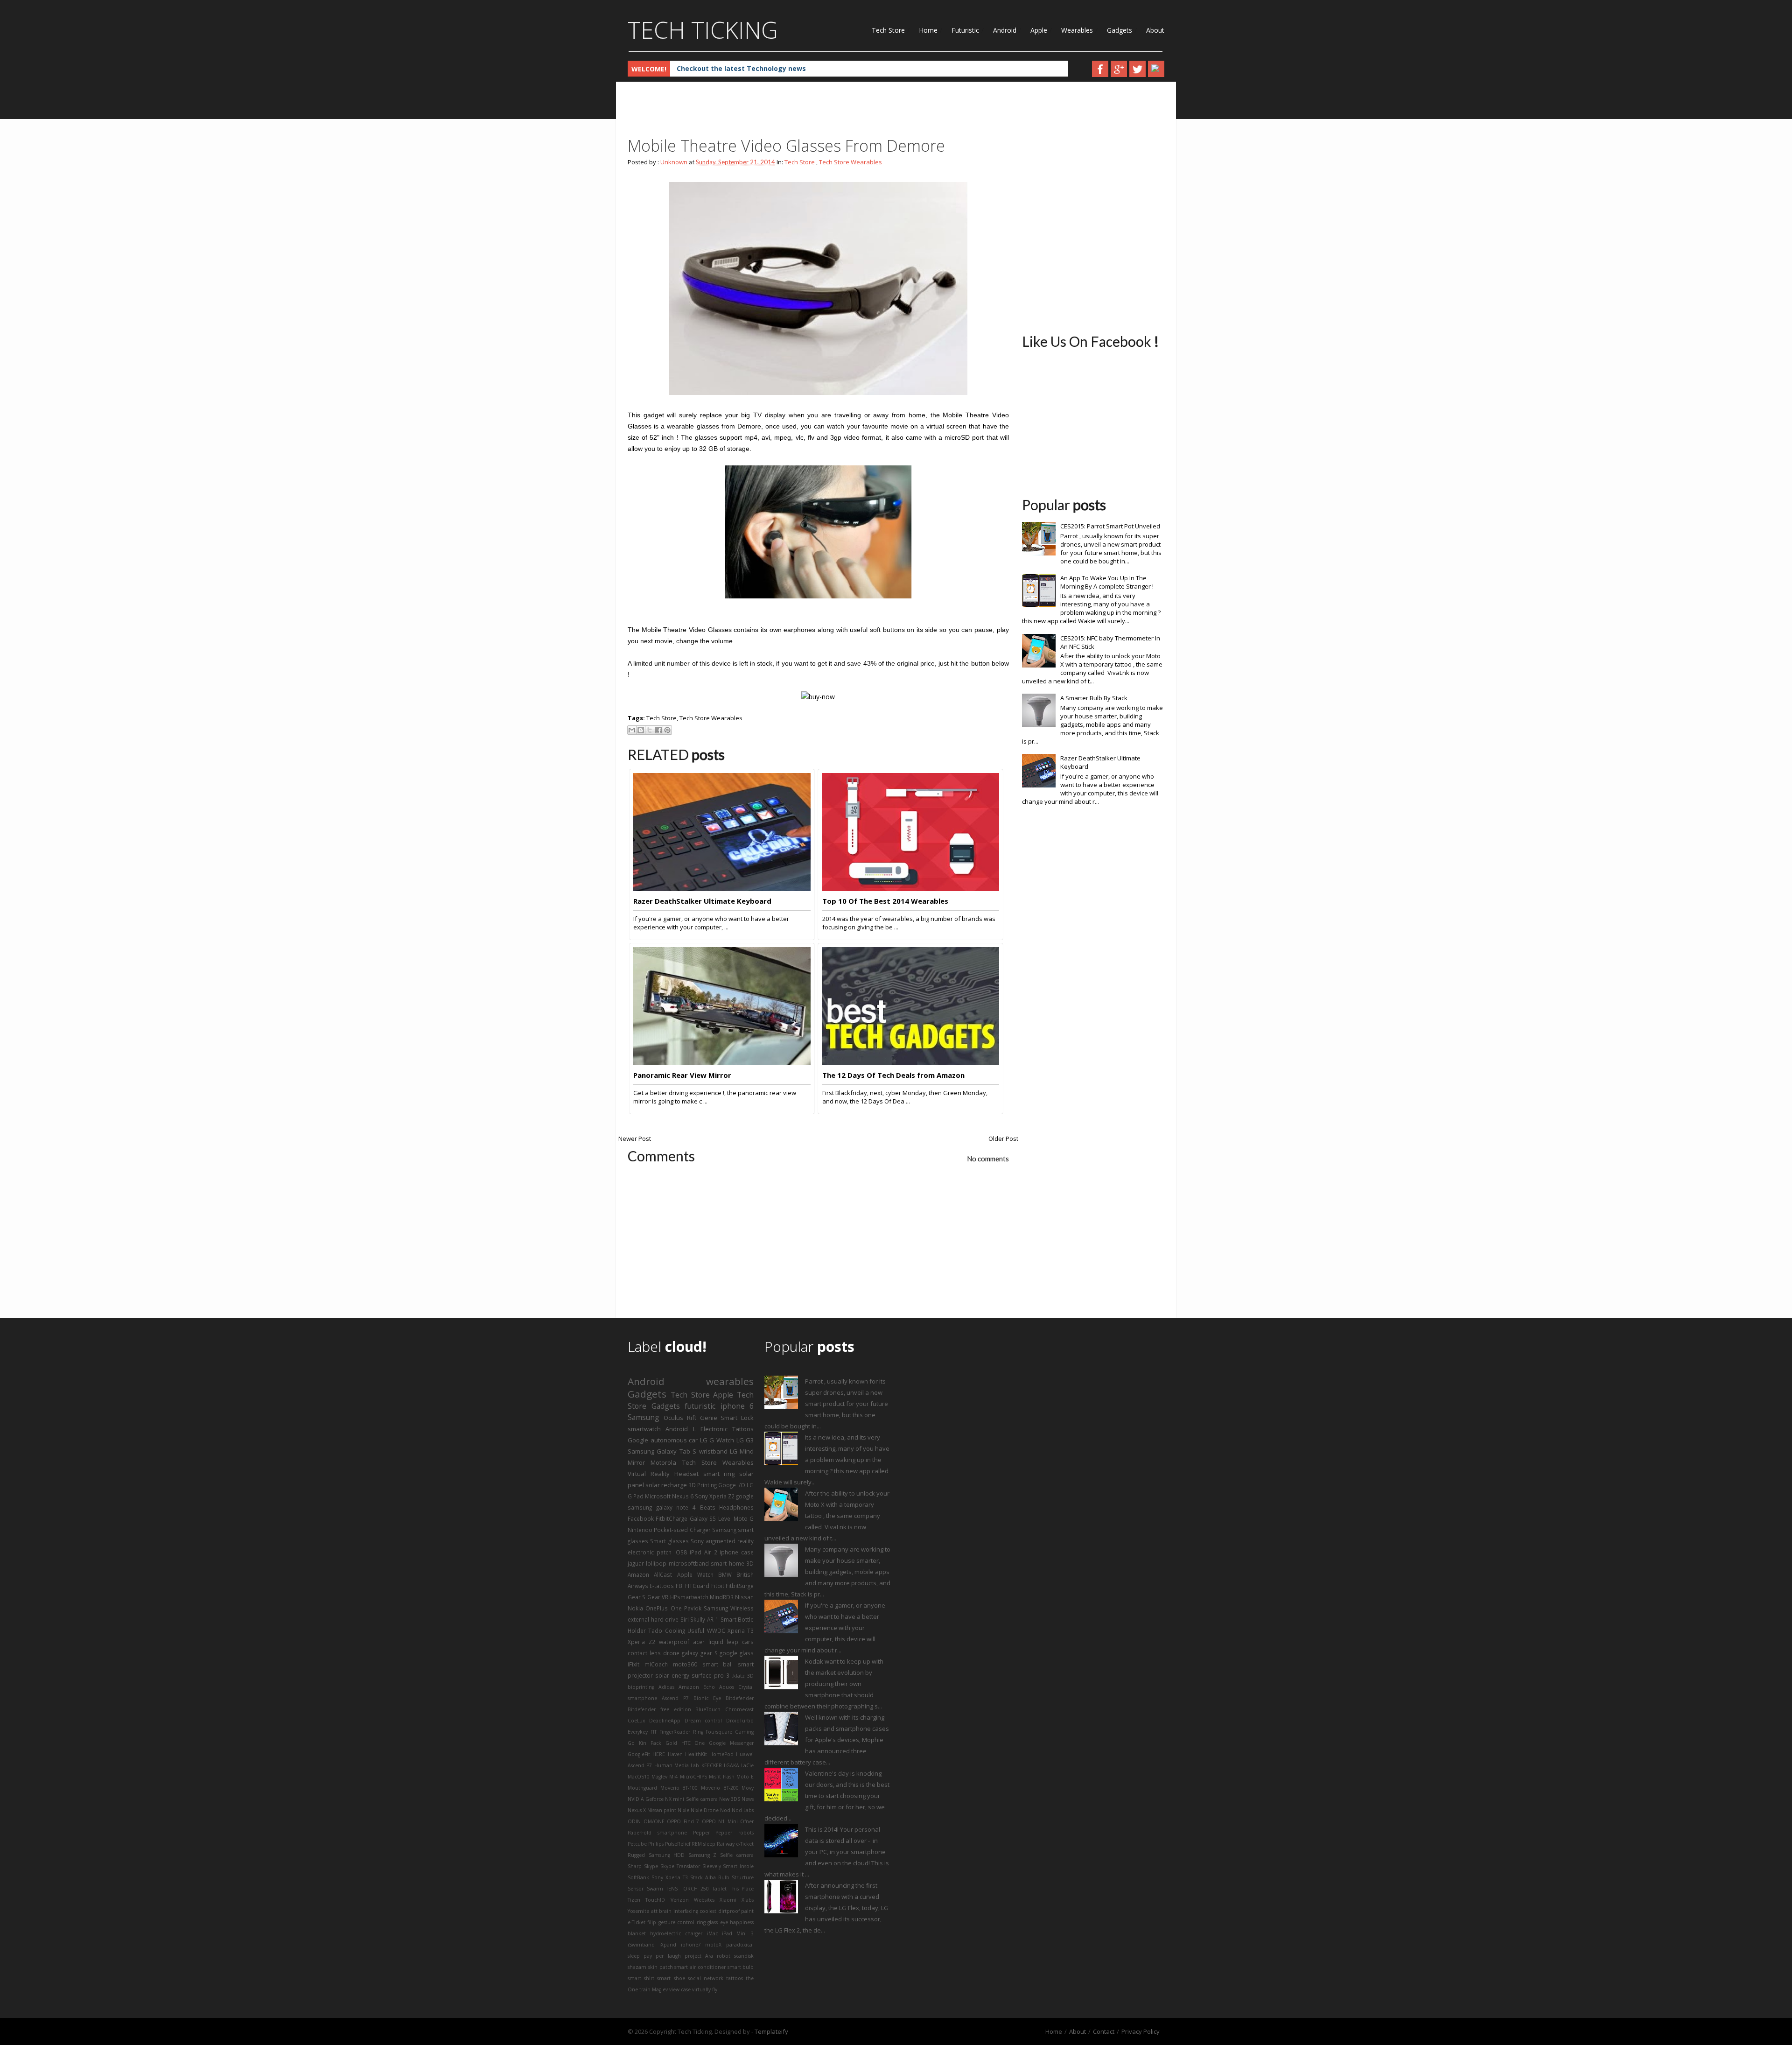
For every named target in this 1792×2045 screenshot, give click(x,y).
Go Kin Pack (644, 1743)
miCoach (656, 1664)
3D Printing (703, 1485)
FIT (654, 1732)
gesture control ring (682, 1922)
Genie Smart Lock (727, 1418)
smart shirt (641, 1978)
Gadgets (1120, 30)
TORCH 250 (695, 1889)
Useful (696, 1630)
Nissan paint (662, 1810)
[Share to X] (650, 730)
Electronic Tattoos (727, 1429)
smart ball (718, 1664)
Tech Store (888, 30)
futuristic (700, 1406)
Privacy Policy (1141, 2031)
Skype (651, 1866)
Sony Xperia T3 (670, 1877)
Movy (748, 1788)
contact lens (644, 1653)
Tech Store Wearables (850, 162)
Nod (725, 1810)
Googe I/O (732, 1485)
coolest (708, 1911)
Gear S (637, 1597)
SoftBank (638, 1877)
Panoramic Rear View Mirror (682, 1075)
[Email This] (632, 730)
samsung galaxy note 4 (662, 1507)
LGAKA (731, 1765)
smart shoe (671, 1978)
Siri (685, 1619)
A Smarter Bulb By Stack (1094, 698)
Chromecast (739, 1709)
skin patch (661, 1967)
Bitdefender (740, 1698)
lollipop (656, 1563)
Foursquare (719, 1732)
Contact (1104, 2031)
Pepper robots (735, 1833)
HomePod (721, 1754)
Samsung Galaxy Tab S (662, 1451)
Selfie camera (737, 1855)
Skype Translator (680, 1866)
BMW (725, 1574)
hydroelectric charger (676, 1933)
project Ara (699, 1956)
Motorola (663, 1462)
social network (706, 1978)
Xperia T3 (741, 1630)
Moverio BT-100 (679, 1788)
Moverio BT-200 (720, 1788)
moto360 (685, 1664)
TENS (672, 1889)
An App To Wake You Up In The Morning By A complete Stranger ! (1107, 582)
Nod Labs (743, 1810)
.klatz (738, 1676)
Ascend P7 (675, 1698)
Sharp (635, 1866)
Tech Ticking (703, 30)
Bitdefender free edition (659, 1709)
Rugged (636, 1855)
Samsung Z (703, 1855)
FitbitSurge (740, 1586)
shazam (637, 1967)
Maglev (659, 1777)
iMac (712, 1933)
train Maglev (654, 1989)
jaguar (636, 1563)
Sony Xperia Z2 (715, 1496)
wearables (730, 1381)
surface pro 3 (710, 1675)
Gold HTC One (685, 1743)
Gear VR (658, 1597)
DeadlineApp (665, 1721)
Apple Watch (695, 1574)
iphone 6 (737, 1406)
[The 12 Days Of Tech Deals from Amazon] (911, 1063)
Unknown (674, 162)
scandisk (744, 1956)
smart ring (719, 1474)
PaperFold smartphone (657, 1833)
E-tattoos (662, 1586)
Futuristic (965, 30)
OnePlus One (663, 1608)
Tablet (719, 1889)
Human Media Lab (677, 1765)
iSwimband (641, 1945)
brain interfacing (679, 1911)
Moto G (744, 1518)
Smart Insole (738, 1866)
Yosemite (638, 1911)
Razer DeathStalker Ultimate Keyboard (702, 901)
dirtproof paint (736, 1911)
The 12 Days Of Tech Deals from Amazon (893, 1075)
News (748, 1799)
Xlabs (748, 1900)
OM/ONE (654, 1821)
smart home (727, 1563)
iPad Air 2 (703, 1552)
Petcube (637, 1844)
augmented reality (730, 1541)
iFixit (633, 1664)
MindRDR (722, 1597)
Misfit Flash (722, 1777)
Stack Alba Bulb (710, 1877)
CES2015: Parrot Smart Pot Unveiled (1110, 526)
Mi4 (673, 1777)
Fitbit (718, 1586)
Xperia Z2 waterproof (658, 1642)
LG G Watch (717, 1440)
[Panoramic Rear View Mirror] (722, 1063)
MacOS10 (639, 1777)
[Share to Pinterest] (667, 730)
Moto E (745, 1777)
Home (928, 30)
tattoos (735, 1978)
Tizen (634, 1900)
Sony (697, 1541)
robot (724, 1956)
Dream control (703, 1721)
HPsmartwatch (689, 1597)
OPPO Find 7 (683, 1821)
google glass (737, 1653)
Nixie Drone (705, 1810)
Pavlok (693, 1608)
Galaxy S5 (703, 1518)
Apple (1039, 30)
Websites (704, 1900)
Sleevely (712, 1866)
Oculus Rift (680, 1418)
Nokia (635, 1608)
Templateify (771, 2031)
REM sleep (703, 1844)
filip (652, 1922)
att (654, 1911)
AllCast (663, 1574)
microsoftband (689, 1563)
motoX (713, 1945)
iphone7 (691, 1945)
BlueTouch (708, 1709)
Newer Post (635, 1138)
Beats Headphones (727, 1507)
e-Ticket (637, 1922)
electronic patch (650, 1552)
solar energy (672, 1675)
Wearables (1077, 30)
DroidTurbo (740, 1721)
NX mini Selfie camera (691, 1799)
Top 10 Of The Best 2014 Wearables (885, 901)
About (1155, 30)
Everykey (638, 1732)
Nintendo (640, 1530)
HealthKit (696, 1754)
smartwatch (644, 1429)
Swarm (655, 1889)
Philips (656, 1844)
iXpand (668, 1945)
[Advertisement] (798, 112)
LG (734, 1451)
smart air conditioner (700, 1967)
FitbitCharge (672, 1518)
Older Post (1003, 1138)
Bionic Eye (707, 1698)
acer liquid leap (716, 1642)
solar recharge (666, 1485)
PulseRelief (678, 1844)
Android (1005, 30)
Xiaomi (728, 1900)
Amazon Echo (697, 1687)
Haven (675, 1754)
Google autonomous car (663, 1440)
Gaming (744, 1732)
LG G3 (745, 1440)
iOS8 (681, 1552)
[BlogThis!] (641, 730)
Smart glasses (669, 1541)
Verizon (680, 1900)
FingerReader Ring (681, 1732)
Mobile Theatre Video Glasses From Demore (786, 146)
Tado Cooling (666, 1630)
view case (680, 1989)
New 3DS (730, 1799)
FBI (680, 1586)
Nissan (744, 1597)
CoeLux (636, 1721)
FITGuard (697, 1586)
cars (748, 1642)
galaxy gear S (700, 1653)
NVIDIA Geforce (646, 1799)
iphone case (737, 1552)
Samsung (644, 1417)
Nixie (683, 1810)
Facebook (641, 1518)
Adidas (666, 1687)
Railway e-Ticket (735, 1844)
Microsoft (658, 1496)
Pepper (701, 1833)
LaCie (747, 1765)
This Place (742, 1889)
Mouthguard (642, 1788)
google (745, 1496)
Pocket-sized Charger (682, 1530)
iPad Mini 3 (738, 1933)
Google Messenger (731, 1743)
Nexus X (637, 1810)
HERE (659, 1754)
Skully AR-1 (704, 1619)
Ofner (747, 1821)
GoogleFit (639, 1754)
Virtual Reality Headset (663, 1474)
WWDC (716, 1630)
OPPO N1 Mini (720, 1821)
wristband (713, 1451)
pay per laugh (662, 1956)
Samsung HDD (667, 1855)
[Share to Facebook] (658, 730)
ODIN (634, 1821)
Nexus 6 (683, 1496)
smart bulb (741, 1967)
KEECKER (712, 1765)
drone (671, 1653)
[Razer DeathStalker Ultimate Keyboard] (722, 889)
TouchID (655, 1900)
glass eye (717, 1922)
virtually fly (705, 1989)
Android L (680, 1429)
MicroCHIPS (693, 1777)
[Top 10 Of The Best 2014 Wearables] (911, 889)
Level (725, 1518)
